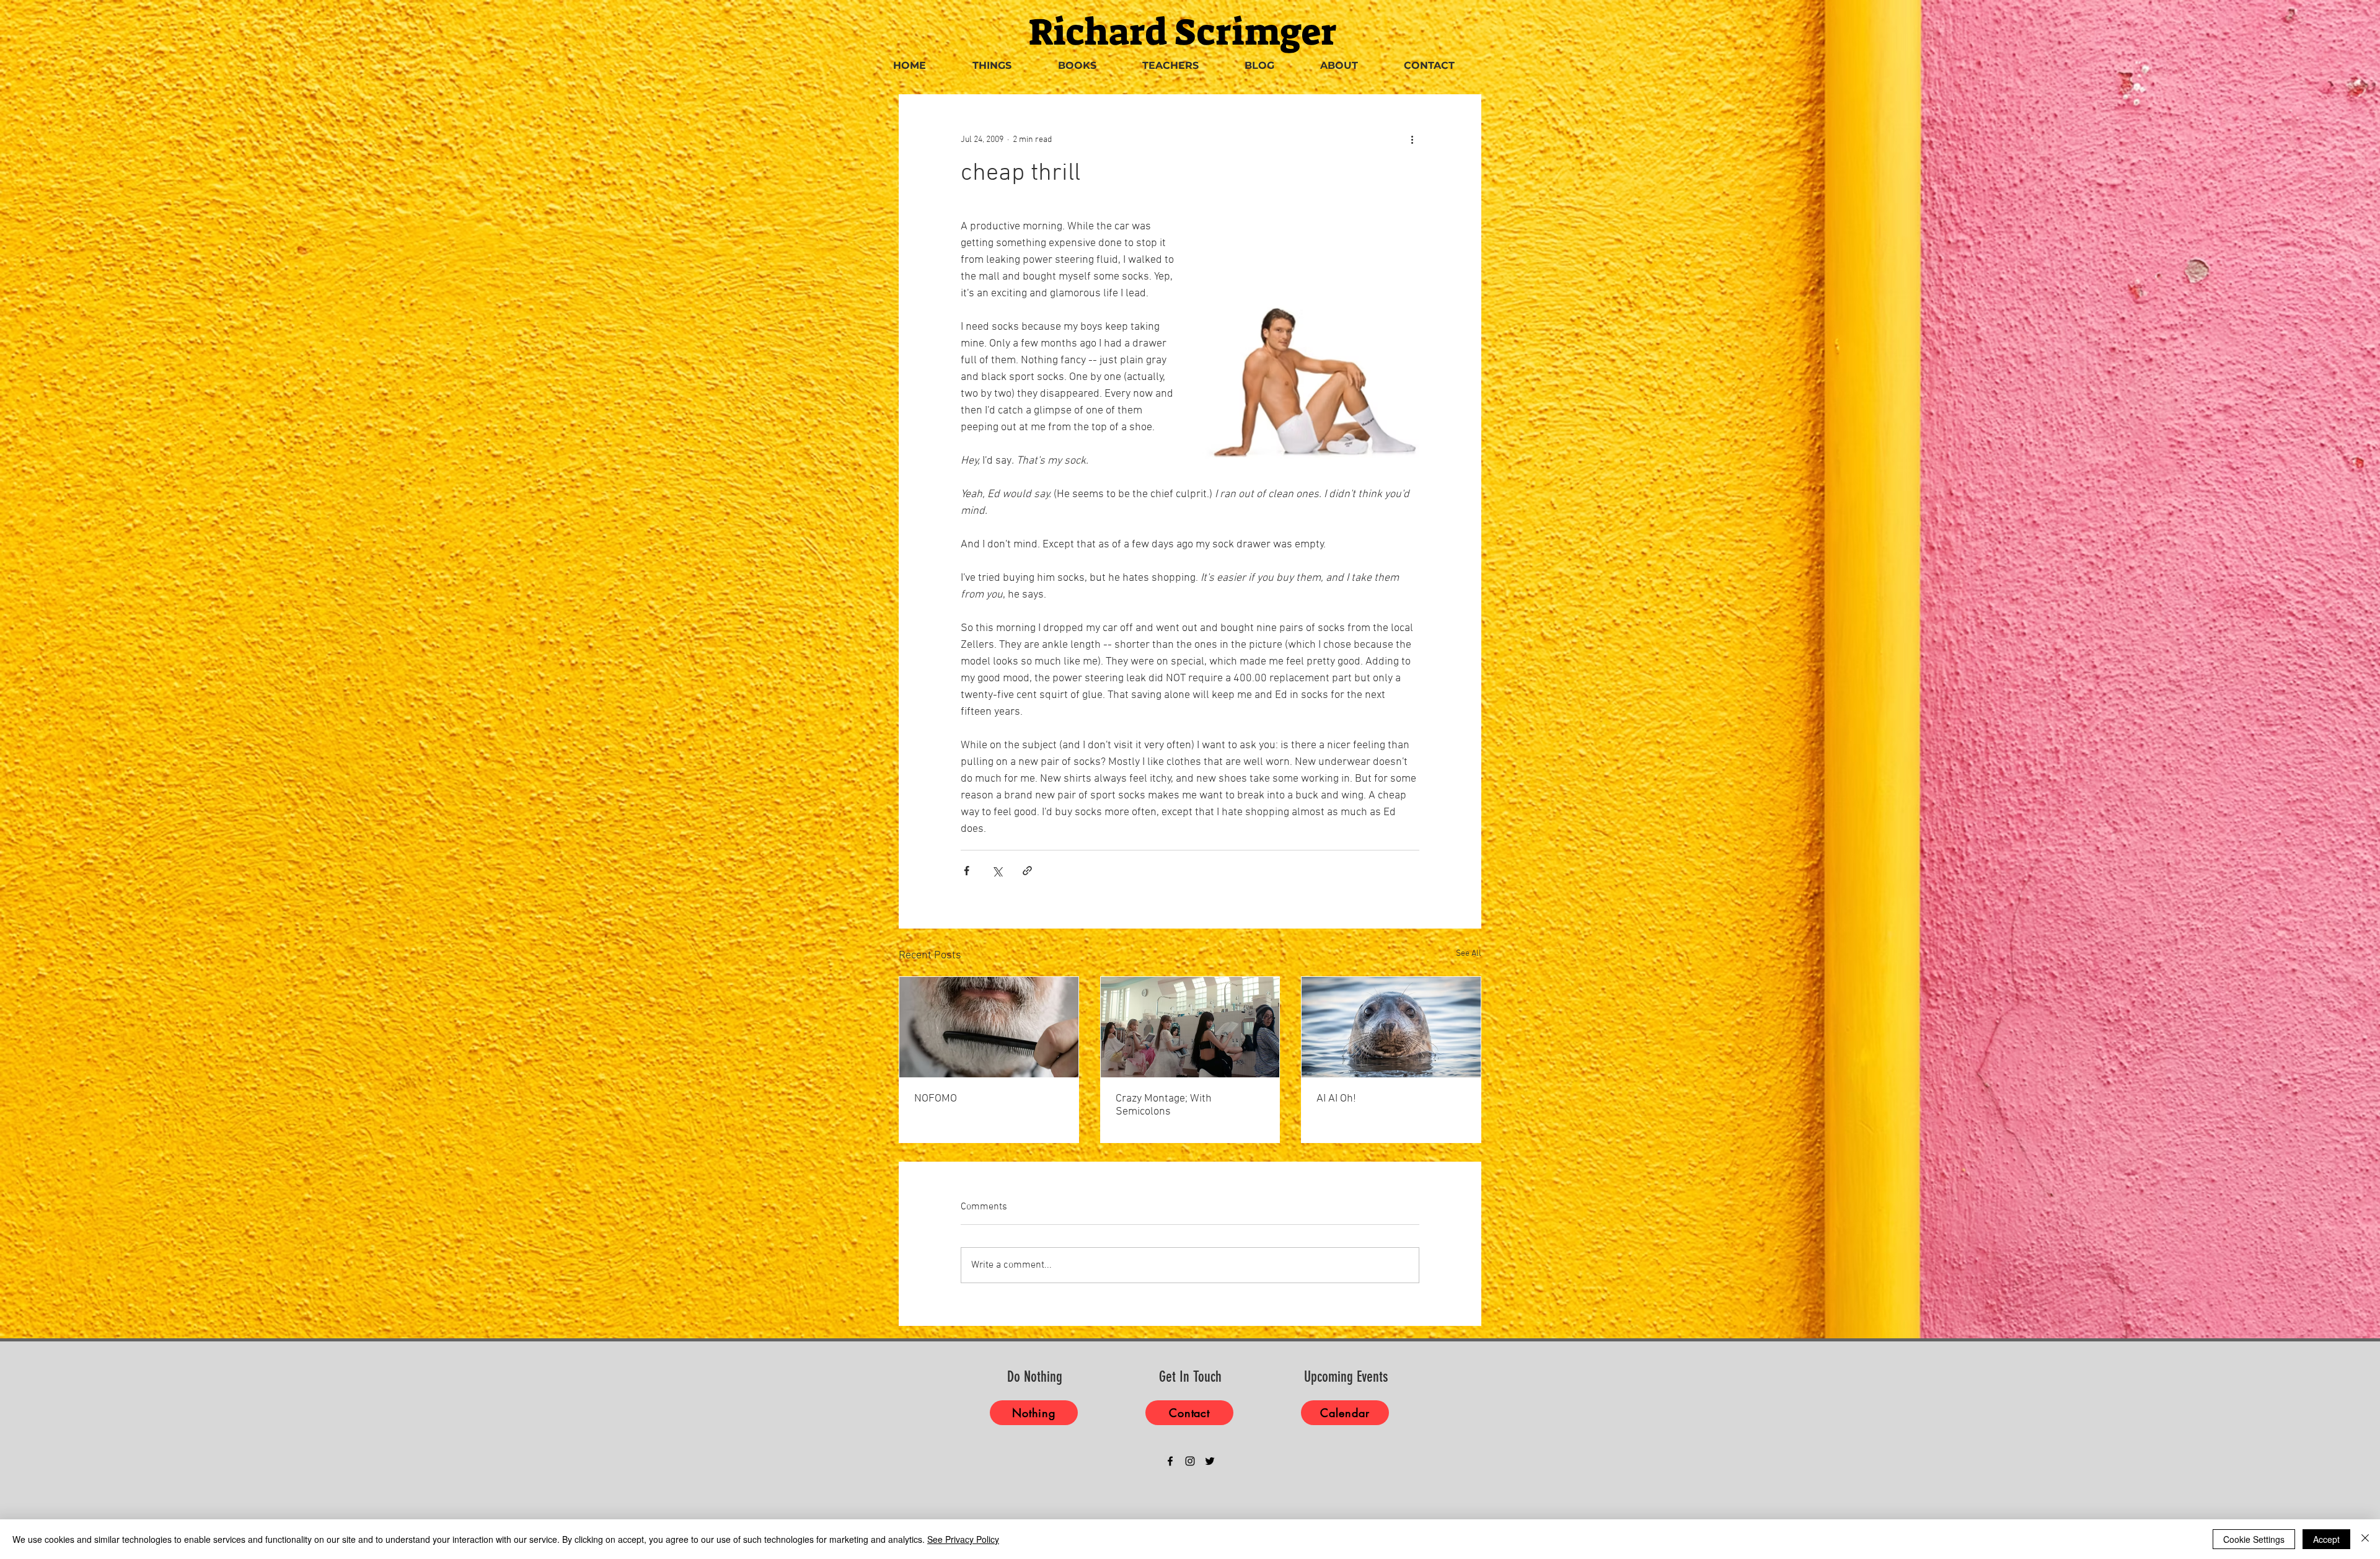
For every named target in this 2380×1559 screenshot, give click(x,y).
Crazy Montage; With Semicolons (1164, 1105)
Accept (2326, 1539)
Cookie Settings (2254, 1539)
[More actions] (1412, 139)
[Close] (2365, 1539)
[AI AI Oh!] (1391, 1027)
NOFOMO (936, 1099)
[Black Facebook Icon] (1170, 1461)
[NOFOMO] (989, 1027)
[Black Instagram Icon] (1190, 1461)
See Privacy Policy (963, 1539)
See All (1469, 954)
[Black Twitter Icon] (1210, 1461)
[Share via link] (1027, 871)
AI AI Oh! (1336, 1099)
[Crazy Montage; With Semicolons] (1190, 1027)
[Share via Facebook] (967, 871)
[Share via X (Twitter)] (997, 871)
